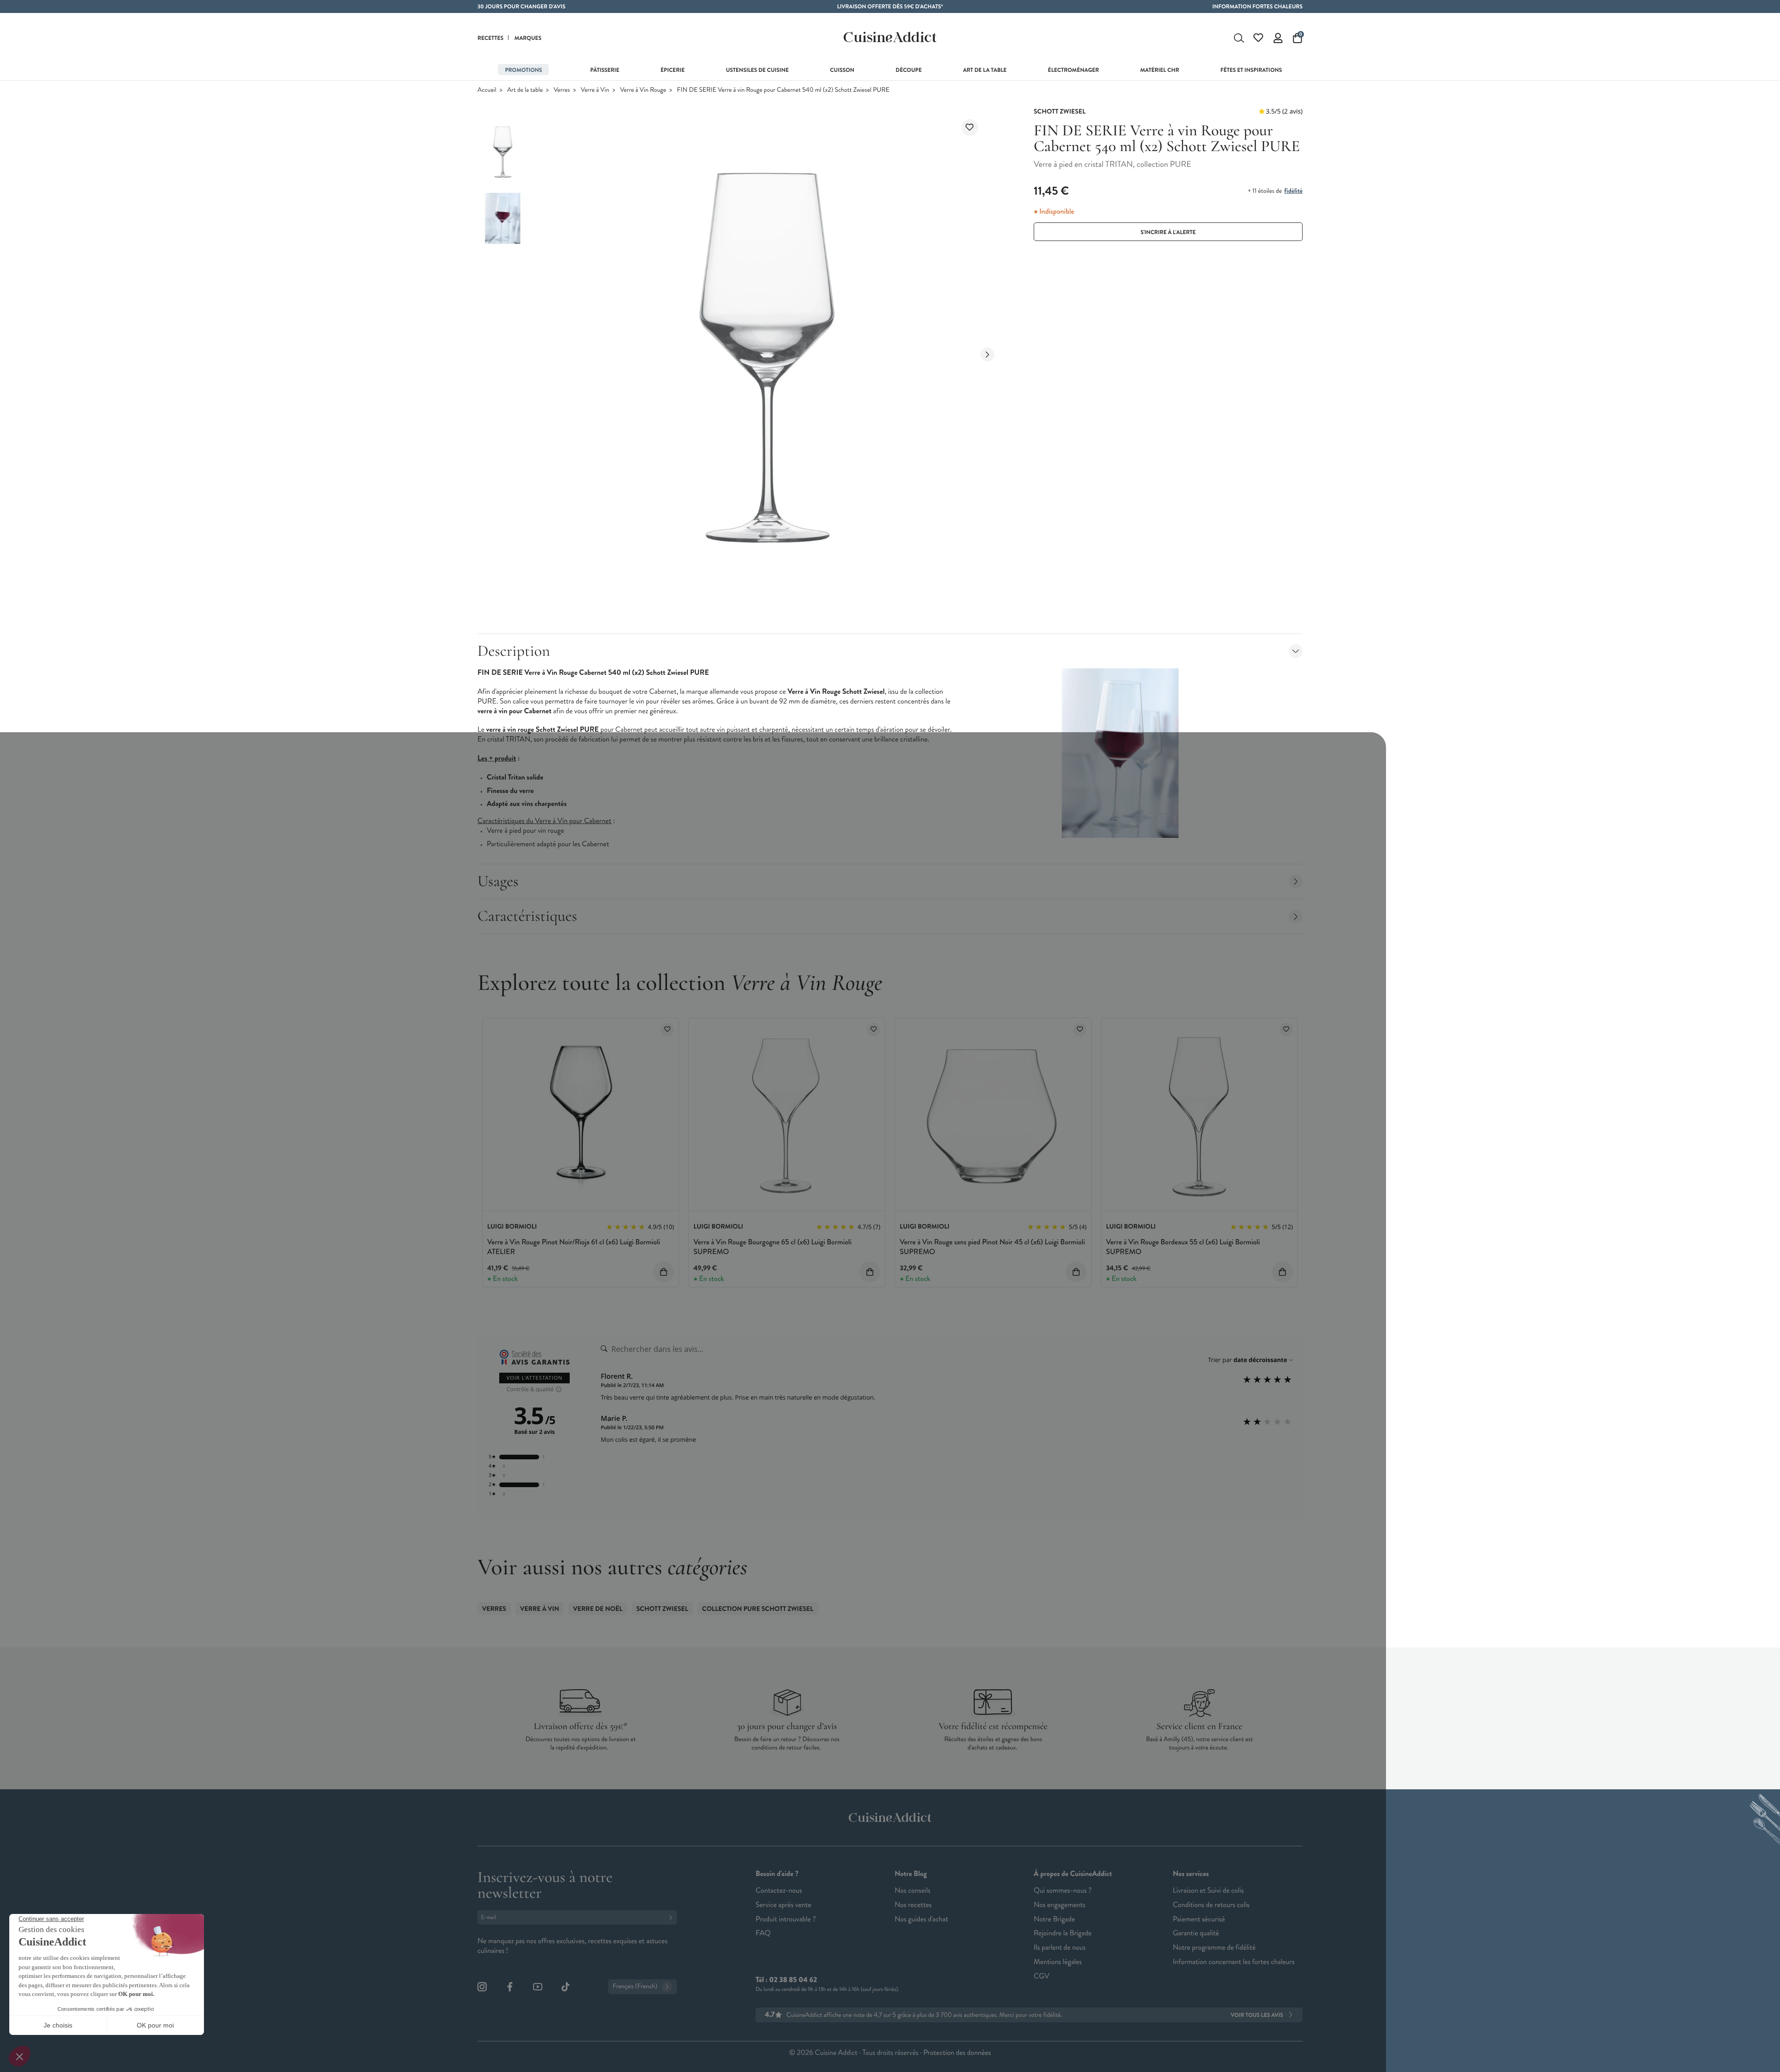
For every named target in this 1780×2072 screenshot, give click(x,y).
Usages (498, 881)
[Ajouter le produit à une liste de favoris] (970, 127)
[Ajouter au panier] (664, 1272)
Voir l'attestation (535, 1378)
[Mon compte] (1278, 38)
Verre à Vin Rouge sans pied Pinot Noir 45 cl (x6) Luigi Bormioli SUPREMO (992, 1247)
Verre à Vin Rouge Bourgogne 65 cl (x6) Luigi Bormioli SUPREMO (772, 1247)
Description (514, 651)
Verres (562, 90)
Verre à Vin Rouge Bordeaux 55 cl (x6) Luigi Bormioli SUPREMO (1183, 1247)
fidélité (1293, 191)
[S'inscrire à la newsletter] (673, 1917)
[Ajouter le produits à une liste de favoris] (667, 1030)
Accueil (487, 90)
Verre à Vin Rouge (643, 90)
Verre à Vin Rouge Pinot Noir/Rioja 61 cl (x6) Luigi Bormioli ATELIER (574, 1247)
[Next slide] (987, 355)
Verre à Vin (595, 90)
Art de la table (525, 90)
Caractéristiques (527, 916)
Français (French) (635, 1986)
